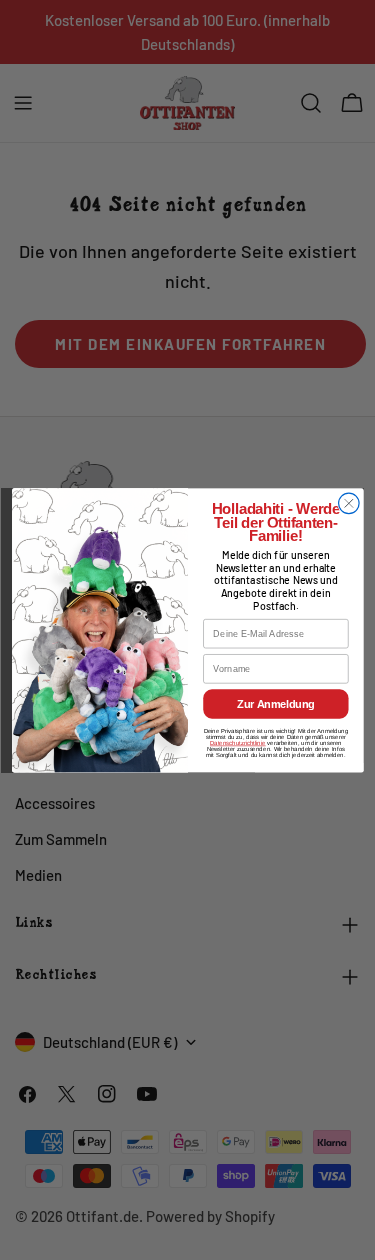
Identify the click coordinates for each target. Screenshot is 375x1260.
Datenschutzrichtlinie (237, 742)
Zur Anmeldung (275, 704)
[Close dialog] (348, 503)
